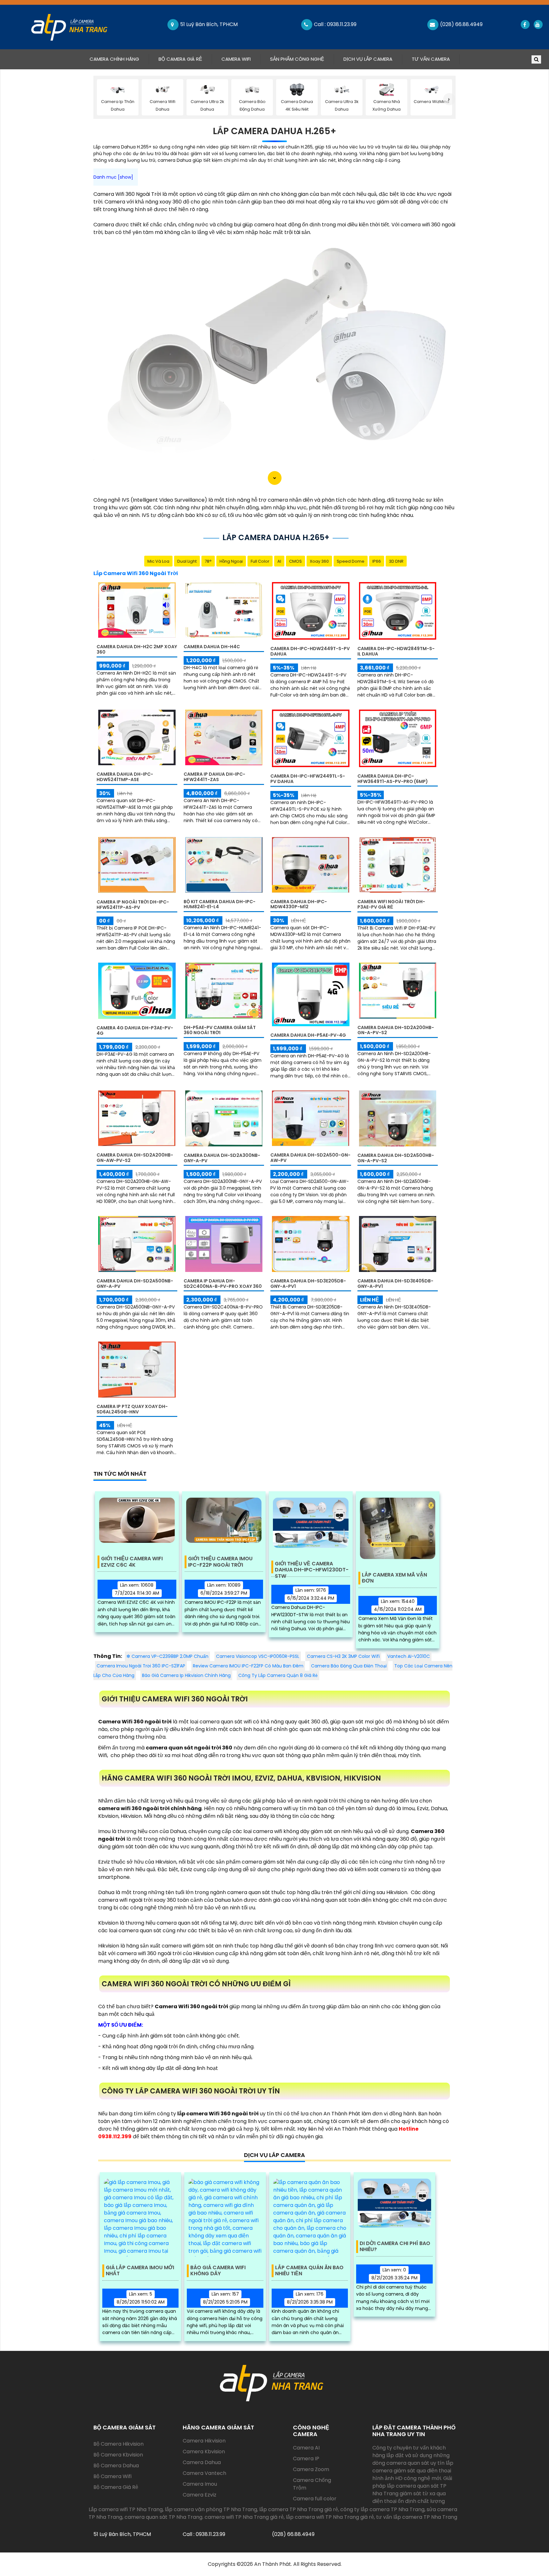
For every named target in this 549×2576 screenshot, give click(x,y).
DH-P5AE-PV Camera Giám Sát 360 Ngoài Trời (220, 1030)
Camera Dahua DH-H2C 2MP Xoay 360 (137, 649)
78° (208, 561)
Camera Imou (200, 2484)
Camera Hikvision (204, 2441)
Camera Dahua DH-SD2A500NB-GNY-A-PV (135, 1284)
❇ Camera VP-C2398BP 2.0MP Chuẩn (167, 1656)
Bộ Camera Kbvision (118, 2455)
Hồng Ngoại (231, 561)
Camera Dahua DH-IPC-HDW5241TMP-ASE (125, 777)
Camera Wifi (236, 59)
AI (279, 561)
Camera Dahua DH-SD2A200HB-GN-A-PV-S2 (396, 1030)
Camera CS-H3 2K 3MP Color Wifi (343, 1656)
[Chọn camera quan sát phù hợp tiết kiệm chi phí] (449, 99)
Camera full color (315, 2499)
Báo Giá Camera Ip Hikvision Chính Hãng (186, 1675)
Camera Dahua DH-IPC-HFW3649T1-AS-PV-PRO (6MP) (393, 779)
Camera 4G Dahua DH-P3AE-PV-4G (135, 1030)
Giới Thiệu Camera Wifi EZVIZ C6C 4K (132, 1562)
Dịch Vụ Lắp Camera (368, 59)
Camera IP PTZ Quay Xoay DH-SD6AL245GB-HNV (132, 1409)
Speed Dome (351, 561)
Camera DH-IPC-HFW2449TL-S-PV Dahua (308, 779)
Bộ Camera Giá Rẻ (180, 59)
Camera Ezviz (200, 2495)
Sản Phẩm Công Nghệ (297, 59)
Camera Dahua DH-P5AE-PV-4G (308, 1035)
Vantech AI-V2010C (409, 1656)
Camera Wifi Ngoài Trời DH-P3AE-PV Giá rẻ (391, 904)
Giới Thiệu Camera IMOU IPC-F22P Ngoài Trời (220, 1562)
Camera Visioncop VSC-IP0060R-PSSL (258, 1656)
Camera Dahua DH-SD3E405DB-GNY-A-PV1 (395, 1284)
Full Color (260, 561)
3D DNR (396, 561)
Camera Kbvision (204, 2452)
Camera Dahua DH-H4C (212, 647)
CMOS (295, 561)
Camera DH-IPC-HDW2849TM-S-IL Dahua (396, 651)
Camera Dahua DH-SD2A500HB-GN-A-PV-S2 (396, 1158)
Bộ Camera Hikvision (119, 2444)
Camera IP (306, 2459)
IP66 (377, 561)
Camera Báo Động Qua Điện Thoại (349, 1666)
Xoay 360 (319, 561)
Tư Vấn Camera (431, 59)
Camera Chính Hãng (119, 59)
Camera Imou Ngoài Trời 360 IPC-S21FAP (141, 1666)
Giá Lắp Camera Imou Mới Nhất (140, 2271)
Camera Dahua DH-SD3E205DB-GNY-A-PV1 (308, 1284)
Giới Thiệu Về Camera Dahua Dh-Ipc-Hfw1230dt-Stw (312, 1567)
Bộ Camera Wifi (112, 2476)
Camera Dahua (202, 2462)
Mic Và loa (158, 561)
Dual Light (187, 561)
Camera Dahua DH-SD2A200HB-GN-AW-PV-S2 (135, 1158)
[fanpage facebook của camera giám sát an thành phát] (525, 24)
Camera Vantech (204, 2473)
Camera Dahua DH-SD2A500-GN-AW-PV (310, 1158)
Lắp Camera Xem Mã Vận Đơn (394, 1578)
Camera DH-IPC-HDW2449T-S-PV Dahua (310, 651)
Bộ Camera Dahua (116, 2466)
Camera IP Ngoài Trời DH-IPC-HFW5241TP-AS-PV (133, 905)
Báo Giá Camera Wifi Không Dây (218, 2271)
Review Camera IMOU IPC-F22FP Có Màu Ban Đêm (248, 1666)
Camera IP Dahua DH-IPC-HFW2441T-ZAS (214, 777)
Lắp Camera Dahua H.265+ (274, 131)
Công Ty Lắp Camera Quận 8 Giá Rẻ (278, 1675)
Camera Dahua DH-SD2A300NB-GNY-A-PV (222, 1158)
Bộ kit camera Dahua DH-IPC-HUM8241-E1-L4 (220, 904)
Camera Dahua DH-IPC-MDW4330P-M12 (299, 904)
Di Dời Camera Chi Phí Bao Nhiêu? (395, 2247)
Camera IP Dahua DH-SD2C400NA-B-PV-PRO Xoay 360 (223, 1284)
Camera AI (306, 2448)
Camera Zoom (311, 2469)
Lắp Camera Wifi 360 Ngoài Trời (136, 573)
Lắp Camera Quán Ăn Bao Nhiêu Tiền (309, 2271)
